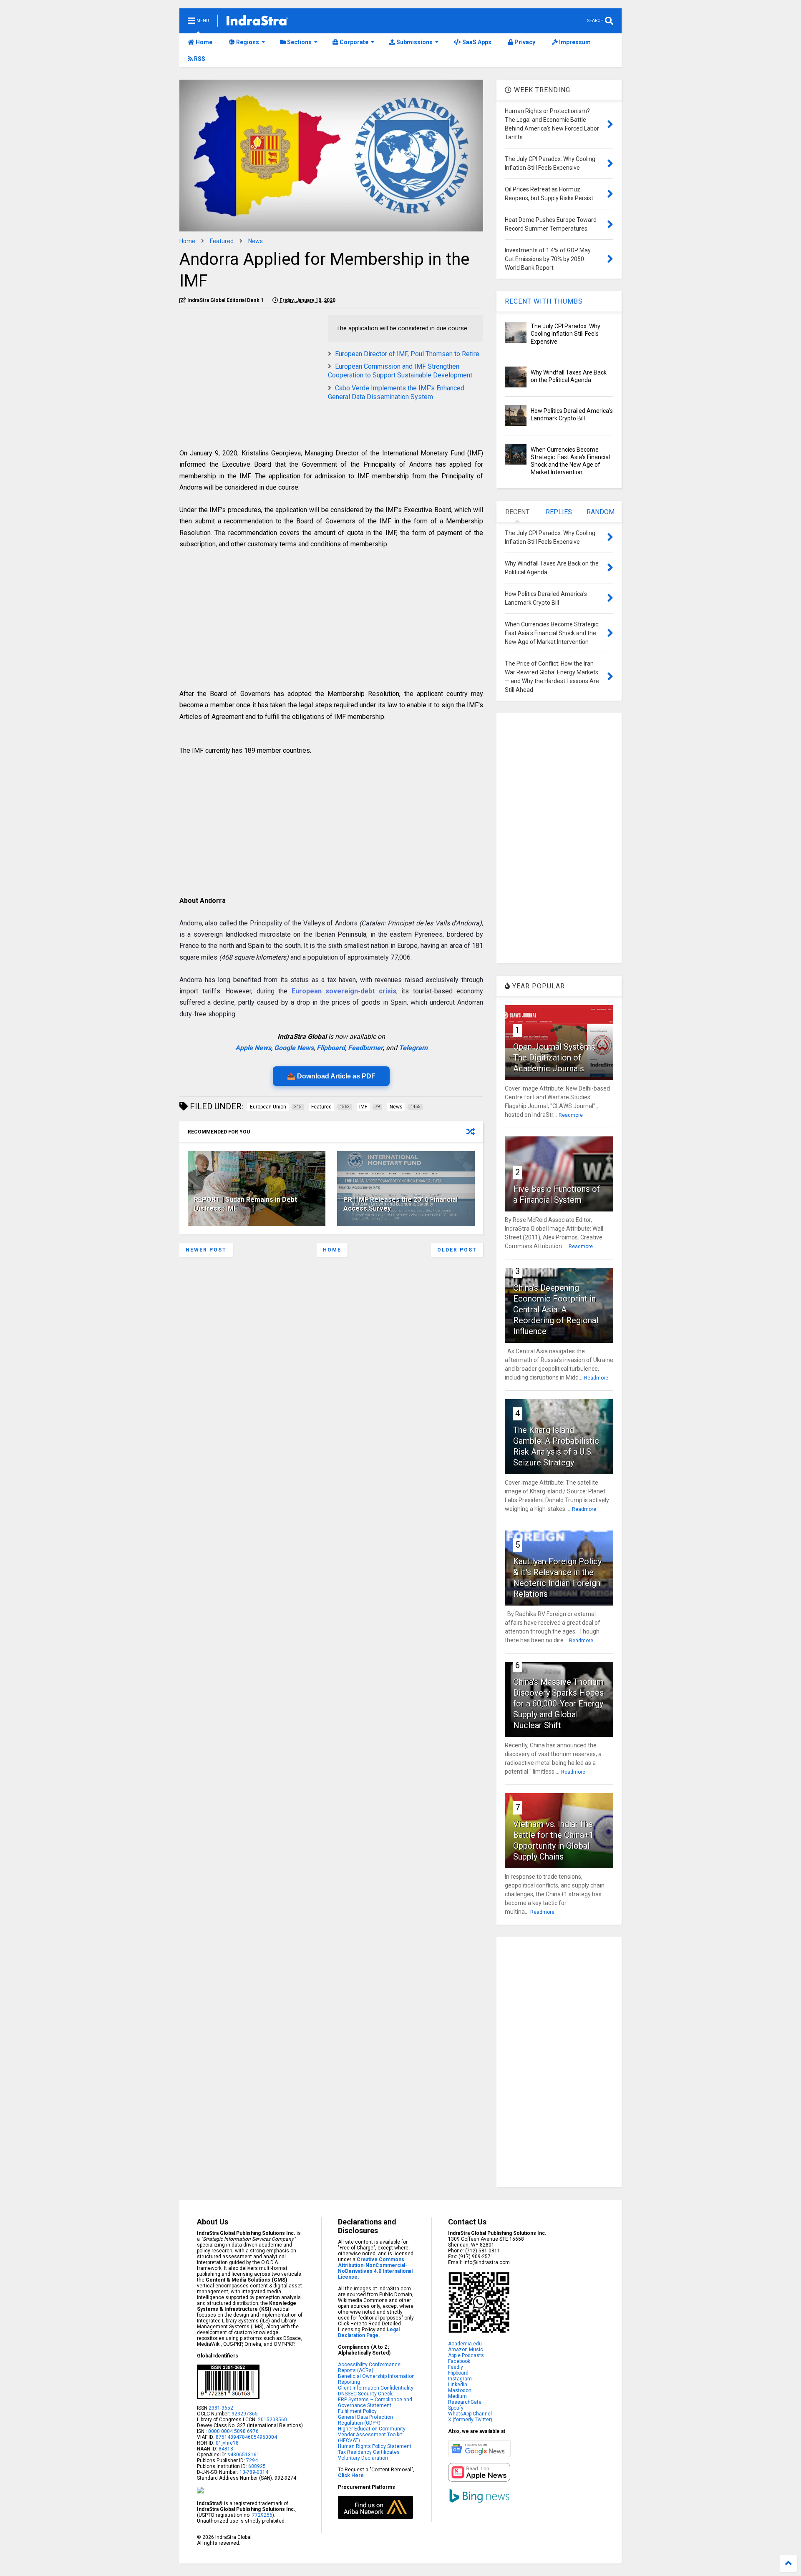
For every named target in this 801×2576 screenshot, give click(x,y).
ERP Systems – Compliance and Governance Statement (375, 2403)
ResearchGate (465, 2402)
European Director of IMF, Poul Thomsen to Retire (407, 354)
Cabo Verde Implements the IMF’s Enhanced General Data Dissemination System (396, 392)
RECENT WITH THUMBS (544, 301)
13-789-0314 (254, 2472)
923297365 (245, 2414)
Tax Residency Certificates (369, 2452)
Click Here (351, 2475)
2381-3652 (221, 2408)
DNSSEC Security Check (365, 2394)
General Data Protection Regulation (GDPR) (365, 2420)
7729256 (262, 2515)
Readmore (571, 1115)
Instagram (460, 2379)
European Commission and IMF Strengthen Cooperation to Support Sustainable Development (400, 371)
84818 (226, 2449)
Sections (299, 42)
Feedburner (365, 1048)
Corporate (353, 42)
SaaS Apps (476, 42)
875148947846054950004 (246, 2437)
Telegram (413, 1048)
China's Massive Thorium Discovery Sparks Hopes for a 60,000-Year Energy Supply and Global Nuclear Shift (558, 1704)
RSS (199, 59)
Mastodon (460, 2390)
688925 (256, 2466)
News (256, 241)
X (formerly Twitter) (470, 2420)
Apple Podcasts (466, 2355)
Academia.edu (465, 2344)
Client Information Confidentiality (376, 2388)
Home (203, 42)
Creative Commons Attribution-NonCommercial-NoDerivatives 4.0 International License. (375, 2268)
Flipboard (331, 1048)
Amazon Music (466, 2350)
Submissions (414, 42)
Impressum (574, 42)
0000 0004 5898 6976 (233, 2431)
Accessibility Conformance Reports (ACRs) (369, 2367)
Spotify (456, 2408)
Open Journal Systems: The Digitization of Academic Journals (555, 1058)
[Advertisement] (249, 374)
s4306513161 (243, 2455)
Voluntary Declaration (363, 2458)
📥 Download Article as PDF (331, 1076)
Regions (247, 42)
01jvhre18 (227, 2443)
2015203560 (272, 2420)
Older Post (457, 1250)
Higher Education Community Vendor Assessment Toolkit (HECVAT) (372, 2435)
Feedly (456, 2367)
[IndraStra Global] (257, 22)
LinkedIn (458, 2385)
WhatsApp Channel (470, 2414)
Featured (222, 241)
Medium (457, 2396)
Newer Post (206, 1250)
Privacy (524, 42)
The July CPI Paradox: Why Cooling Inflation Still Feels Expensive (565, 334)
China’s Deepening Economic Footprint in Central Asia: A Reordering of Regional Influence (556, 1309)
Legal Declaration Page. (369, 2332)
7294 (251, 2460)
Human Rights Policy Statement (375, 2446)
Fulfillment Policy (357, 2411)
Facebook (459, 2361)
